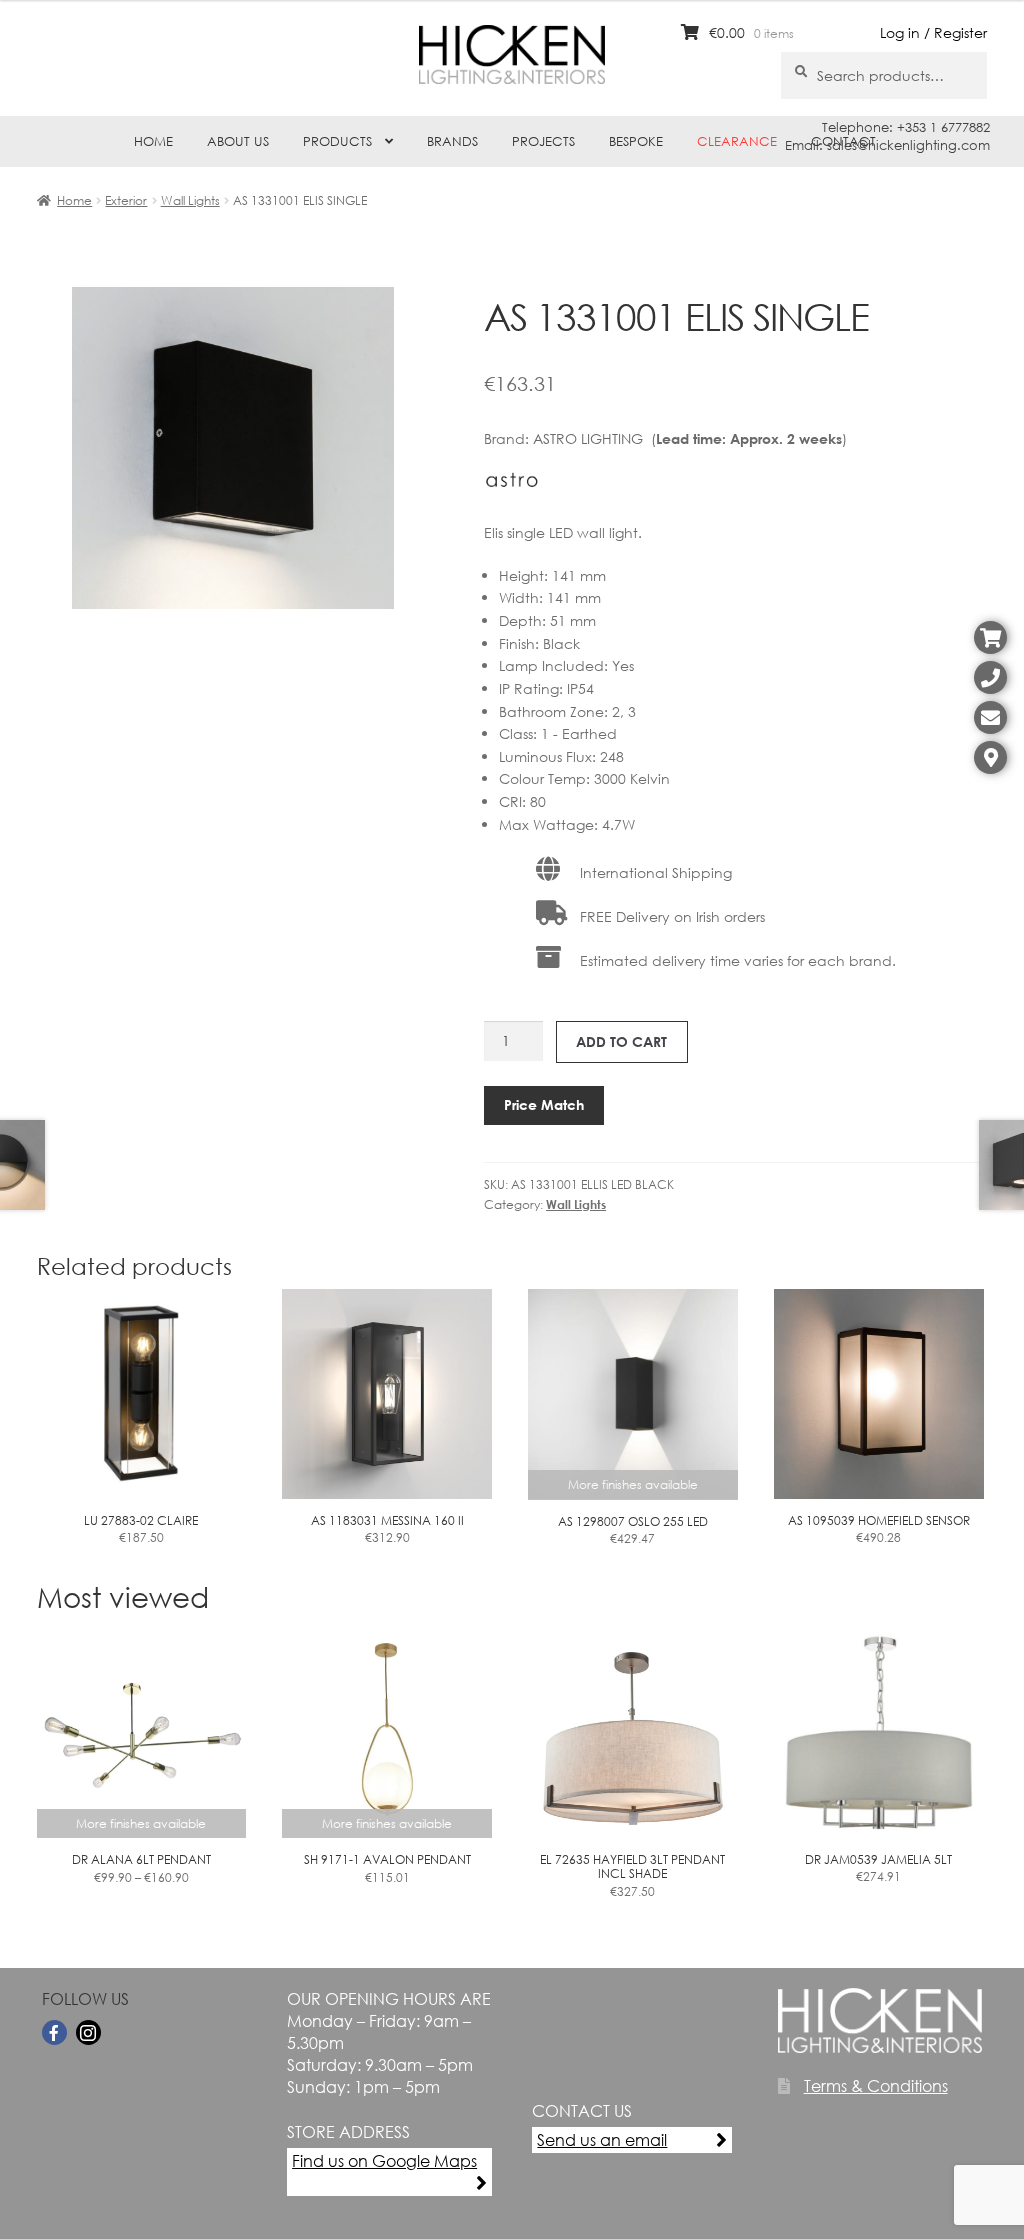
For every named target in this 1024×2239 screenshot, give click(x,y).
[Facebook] (54, 2032)
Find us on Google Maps (384, 2160)
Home (153, 141)
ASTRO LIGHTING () (690, 438)
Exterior (126, 200)
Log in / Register (933, 32)
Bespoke (636, 141)
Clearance (737, 141)
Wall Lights (190, 200)
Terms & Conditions (876, 2085)
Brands (452, 141)
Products (337, 141)
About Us (238, 141)
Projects (543, 141)
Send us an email (602, 2139)
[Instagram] (88, 2032)
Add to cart (621, 1041)
